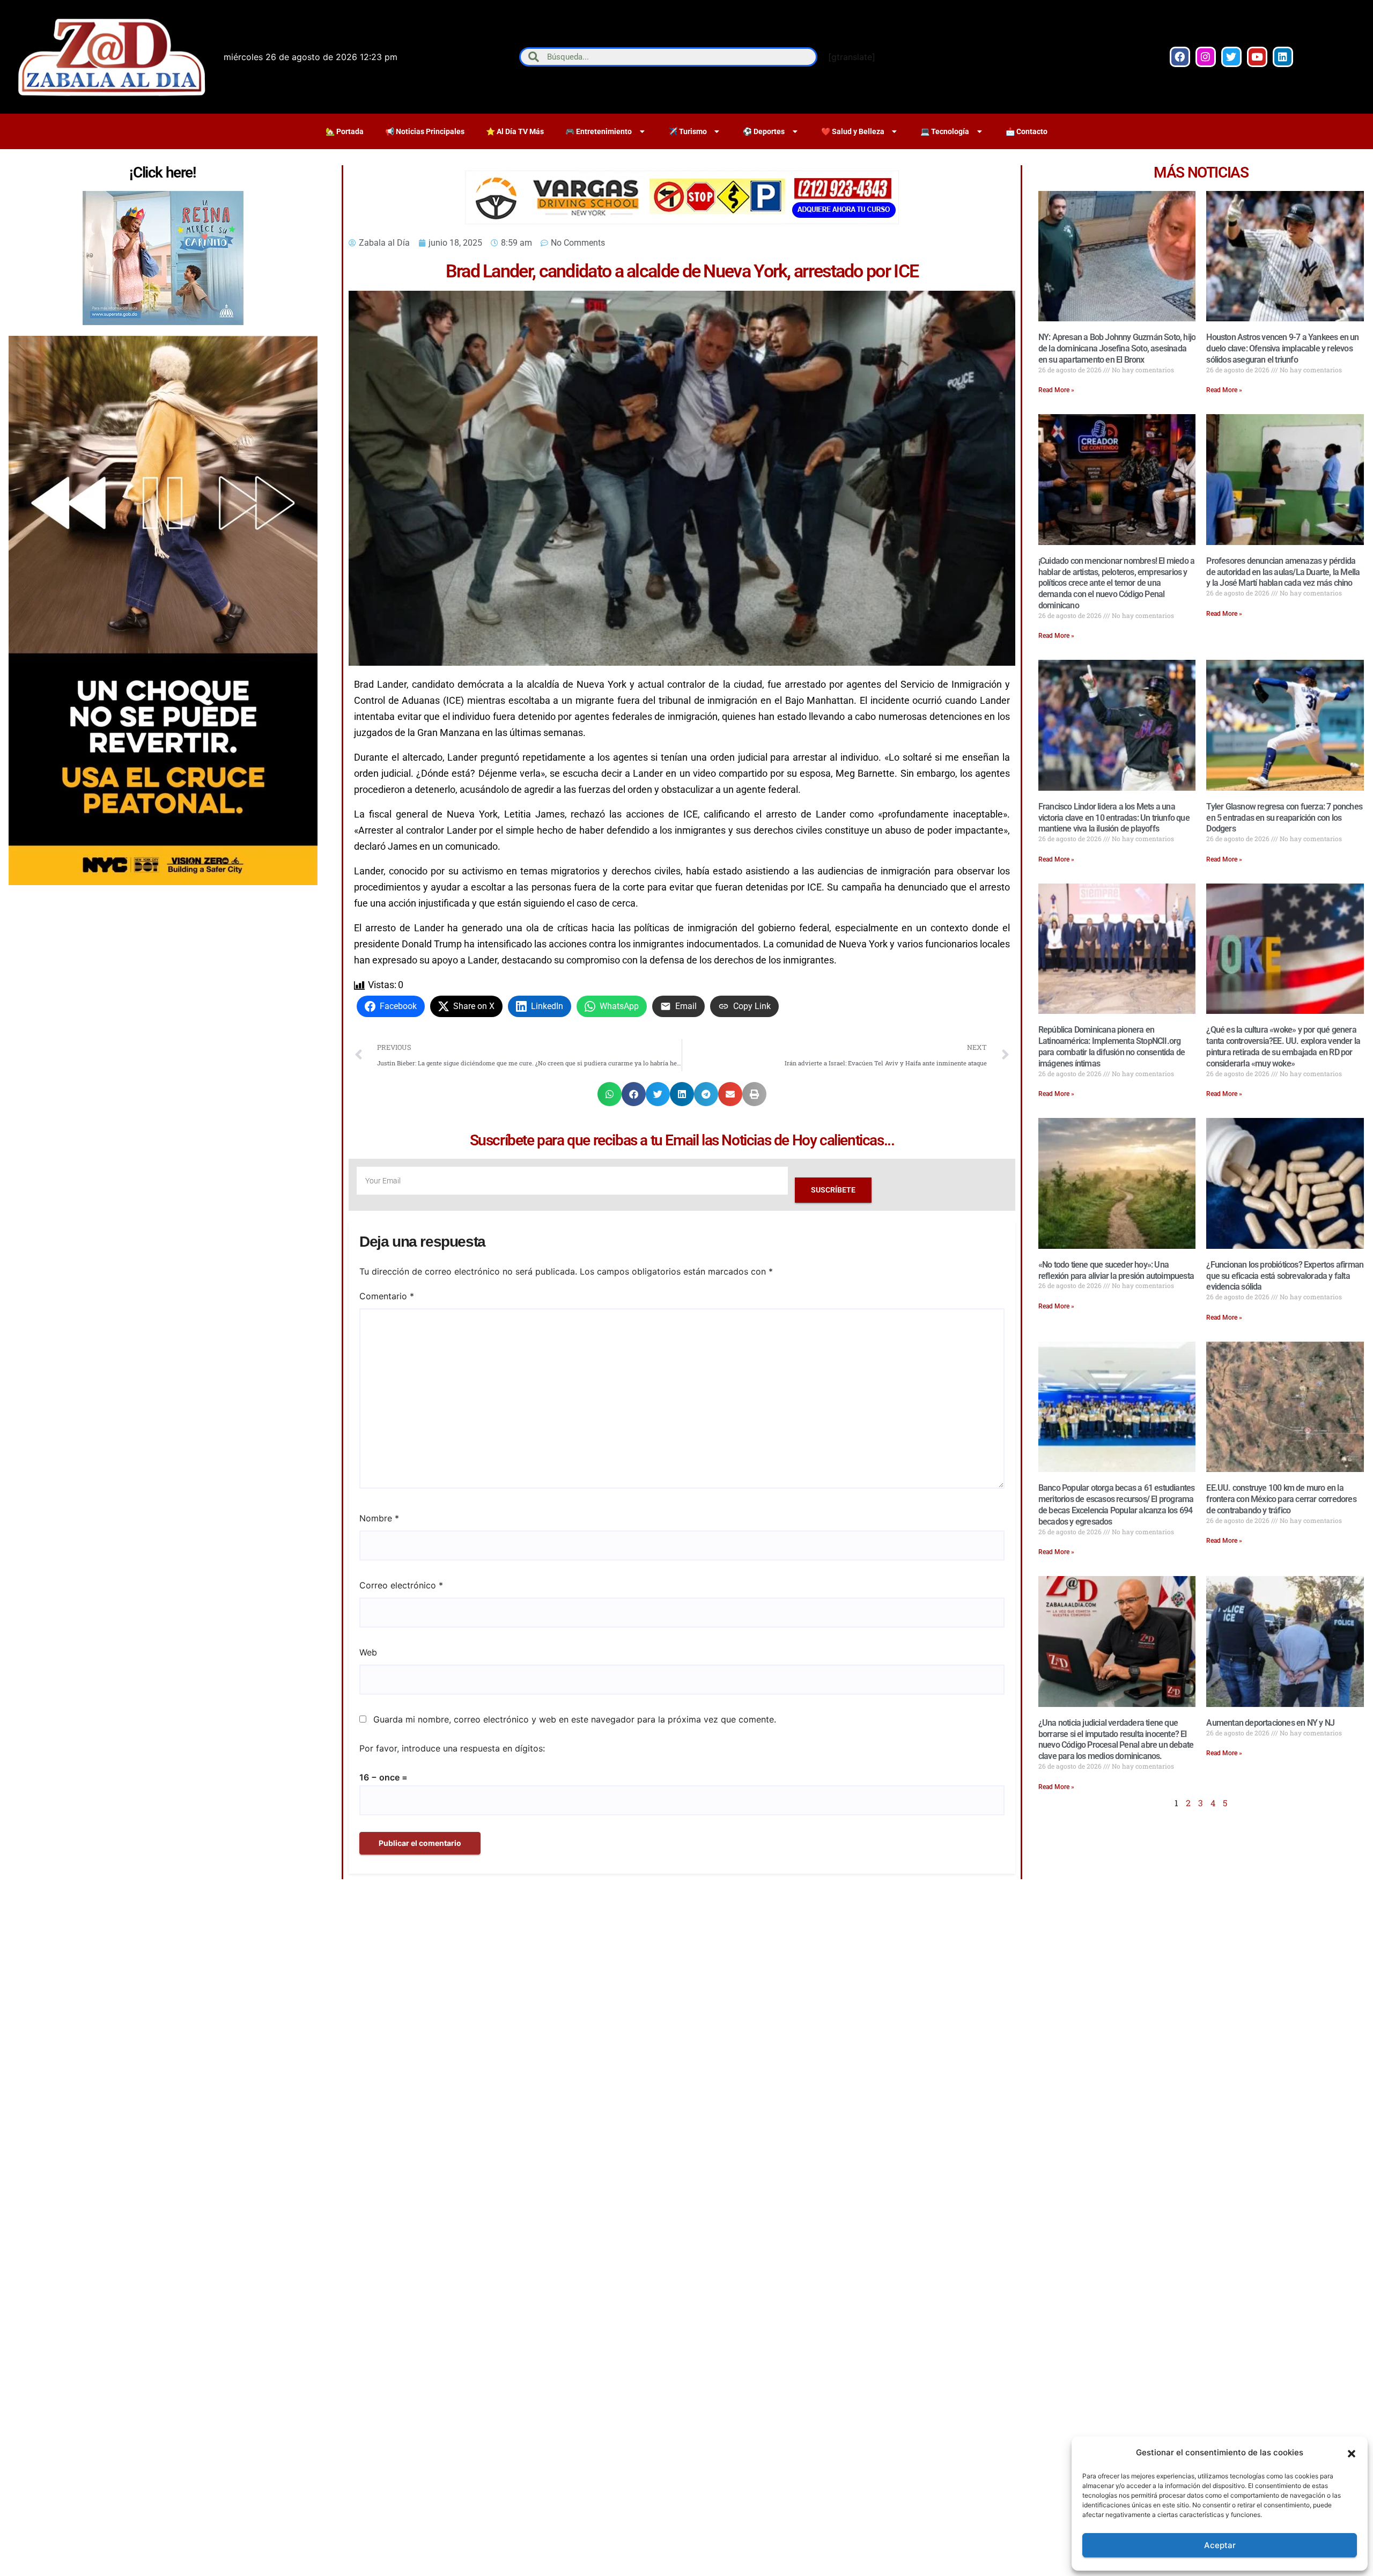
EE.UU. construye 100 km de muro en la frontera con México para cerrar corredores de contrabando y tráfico (1281, 1499)
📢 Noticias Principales (425, 131)
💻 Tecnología (945, 131)
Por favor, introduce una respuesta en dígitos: (452, 1748)
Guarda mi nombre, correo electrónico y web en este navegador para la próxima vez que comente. (575, 1719)
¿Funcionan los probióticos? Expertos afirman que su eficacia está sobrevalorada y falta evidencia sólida (1285, 1276)
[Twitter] (1231, 57)
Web (368, 1652)
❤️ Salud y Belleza (853, 131)
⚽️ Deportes (764, 131)
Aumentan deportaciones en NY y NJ (1270, 1723)
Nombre (379, 1518)
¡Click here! (163, 172)
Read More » (1056, 390)
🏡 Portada (345, 131)
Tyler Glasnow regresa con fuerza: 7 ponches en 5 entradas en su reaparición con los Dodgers (1284, 818)
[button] (1352, 2453)
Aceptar (1220, 2545)
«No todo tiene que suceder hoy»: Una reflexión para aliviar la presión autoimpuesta (1116, 1270)
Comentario (387, 1296)
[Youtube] (1257, 57)
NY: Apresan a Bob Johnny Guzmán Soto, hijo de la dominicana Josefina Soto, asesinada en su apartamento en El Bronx (1117, 348)
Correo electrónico (401, 1585)
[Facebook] (1180, 57)
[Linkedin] (1283, 57)
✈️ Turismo (688, 131)
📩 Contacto (1027, 131)
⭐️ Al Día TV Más (515, 131)
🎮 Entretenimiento (599, 131)
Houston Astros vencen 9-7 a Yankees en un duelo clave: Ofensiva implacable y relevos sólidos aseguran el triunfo (1282, 348)
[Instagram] (1206, 57)
